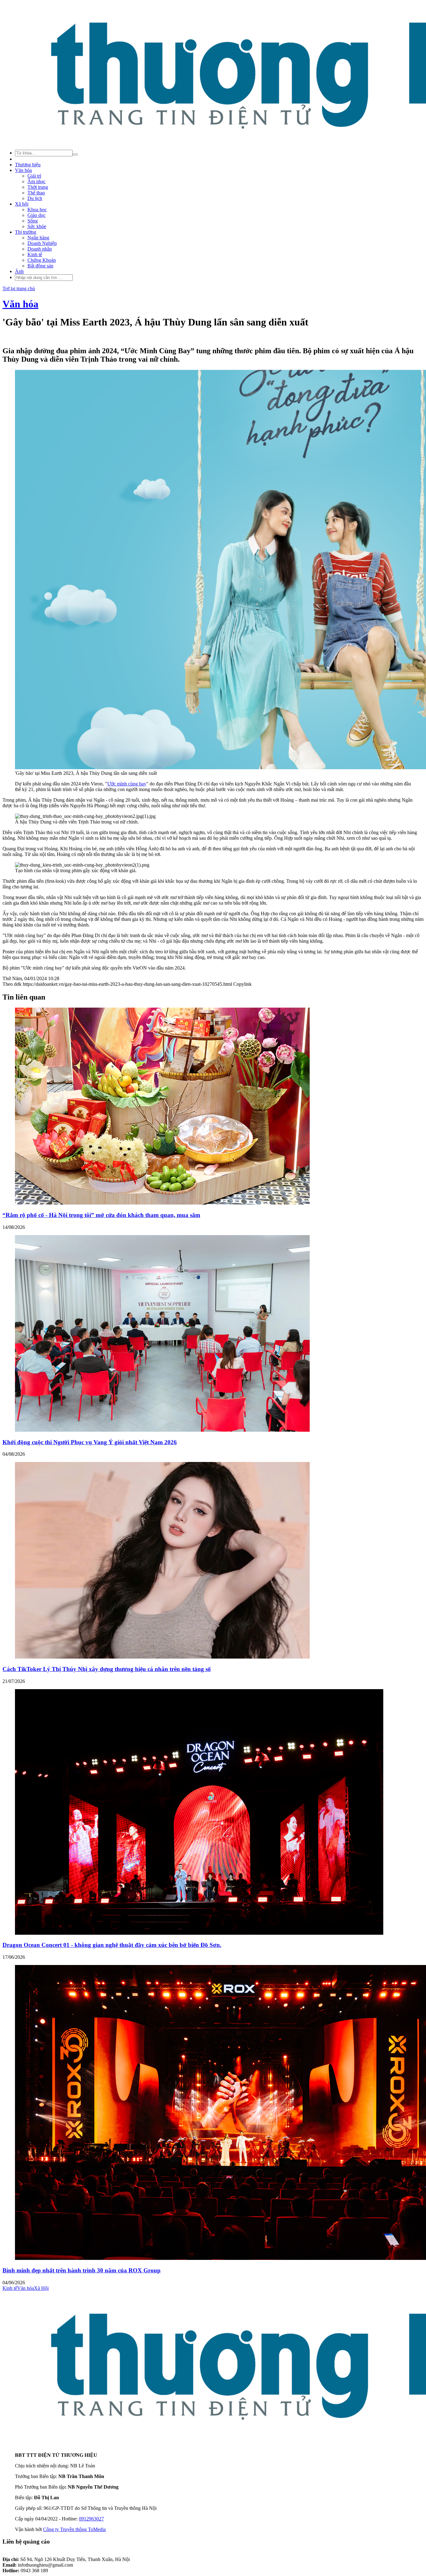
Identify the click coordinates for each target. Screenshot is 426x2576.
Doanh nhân (40, 249)
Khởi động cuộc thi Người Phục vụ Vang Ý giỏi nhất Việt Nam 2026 (90, 1442)
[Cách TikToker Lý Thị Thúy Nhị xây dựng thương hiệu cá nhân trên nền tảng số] (162, 1657)
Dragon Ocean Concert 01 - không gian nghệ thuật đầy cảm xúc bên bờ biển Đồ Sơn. (112, 1945)
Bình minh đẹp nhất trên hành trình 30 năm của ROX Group (82, 2270)
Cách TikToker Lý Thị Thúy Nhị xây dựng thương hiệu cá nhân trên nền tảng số (107, 1669)
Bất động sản (40, 266)
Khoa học (37, 210)
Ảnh (19, 271)
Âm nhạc (36, 181)
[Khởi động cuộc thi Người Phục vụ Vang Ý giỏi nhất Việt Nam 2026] (162, 1430)
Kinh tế (35, 254)
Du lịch (35, 198)
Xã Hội (41, 2288)
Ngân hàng (38, 238)
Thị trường (26, 232)
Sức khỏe (37, 226)
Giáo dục (36, 215)
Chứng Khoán (42, 260)
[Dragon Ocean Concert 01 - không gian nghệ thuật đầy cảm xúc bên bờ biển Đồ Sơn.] (199, 1933)
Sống (33, 221)
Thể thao (36, 193)
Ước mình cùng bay (127, 784)
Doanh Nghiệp (42, 243)
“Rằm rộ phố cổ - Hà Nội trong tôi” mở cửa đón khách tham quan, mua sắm (101, 1215)
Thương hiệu (28, 165)
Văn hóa (23, 170)
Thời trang (38, 187)
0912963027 (91, 2519)
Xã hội (22, 204)
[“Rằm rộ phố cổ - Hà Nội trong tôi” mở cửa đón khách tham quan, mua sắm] (162, 1203)
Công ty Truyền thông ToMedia (74, 2529)
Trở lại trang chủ (19, 288)
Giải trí (34, 176)
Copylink (242, 984)
